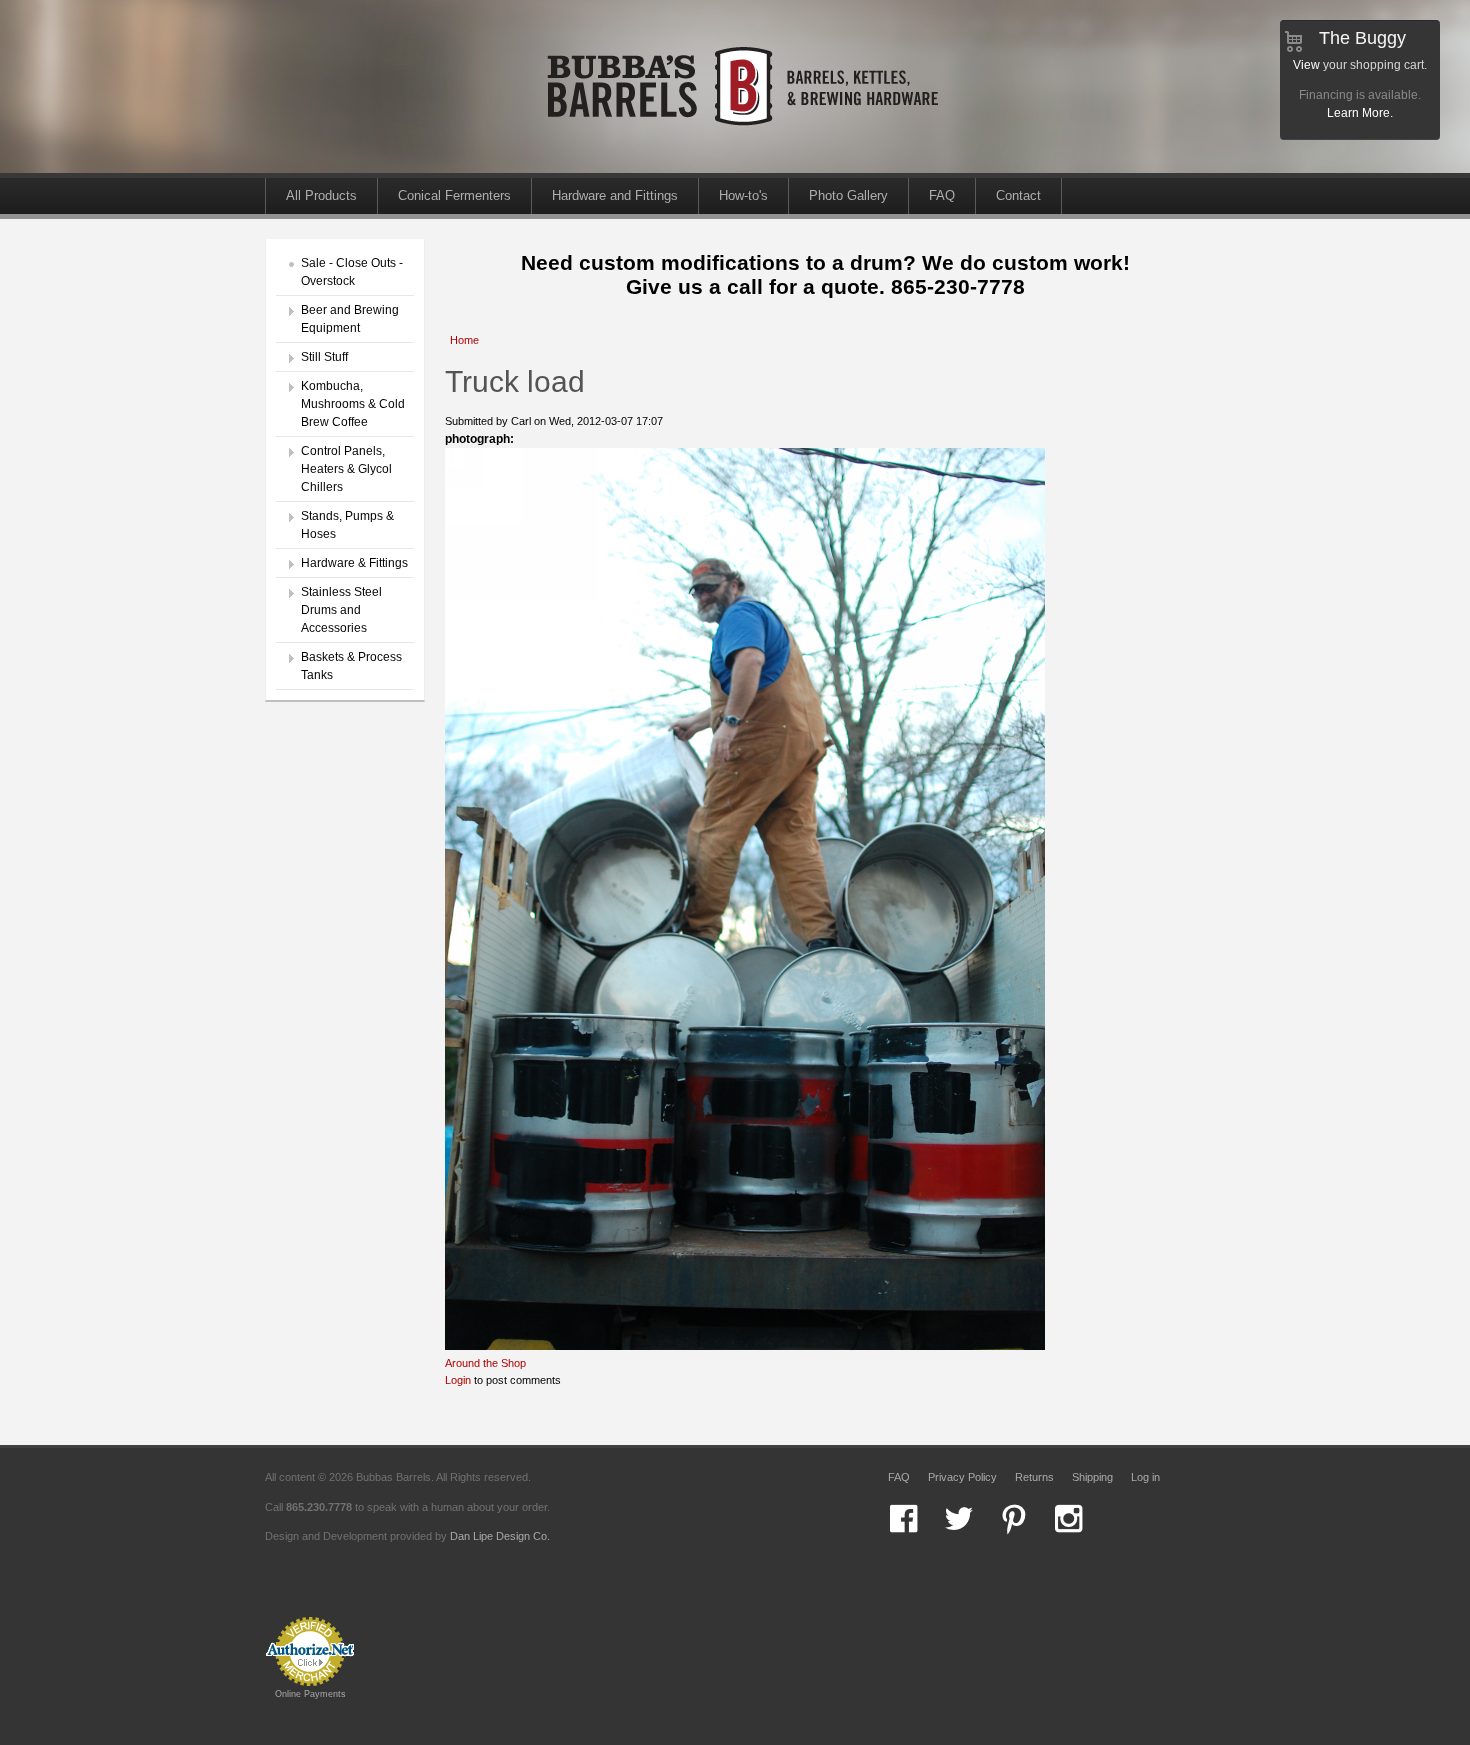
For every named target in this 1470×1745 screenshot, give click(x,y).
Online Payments (310, 1694)
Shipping (1092, 1477)
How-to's (743, 195)
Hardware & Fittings (354, 563)
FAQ (942, 195)
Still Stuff (324, 357)
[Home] (745, 169)
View (1306, 65)
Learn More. (1360, 113)
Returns (1034, 1477)
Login (458, 1380)
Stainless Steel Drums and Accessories (341, 610)
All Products (321, 195)
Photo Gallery (848, 195)
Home (464, 340)
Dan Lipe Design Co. (500, 1536)
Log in (1145, 1477)
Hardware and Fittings (615, 195)
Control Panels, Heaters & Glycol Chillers (346, 469)
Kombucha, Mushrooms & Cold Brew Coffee (353, 404)
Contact (1018, 195)
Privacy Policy (962, 1477)
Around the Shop (485, 1363)
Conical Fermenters (454, 195)
